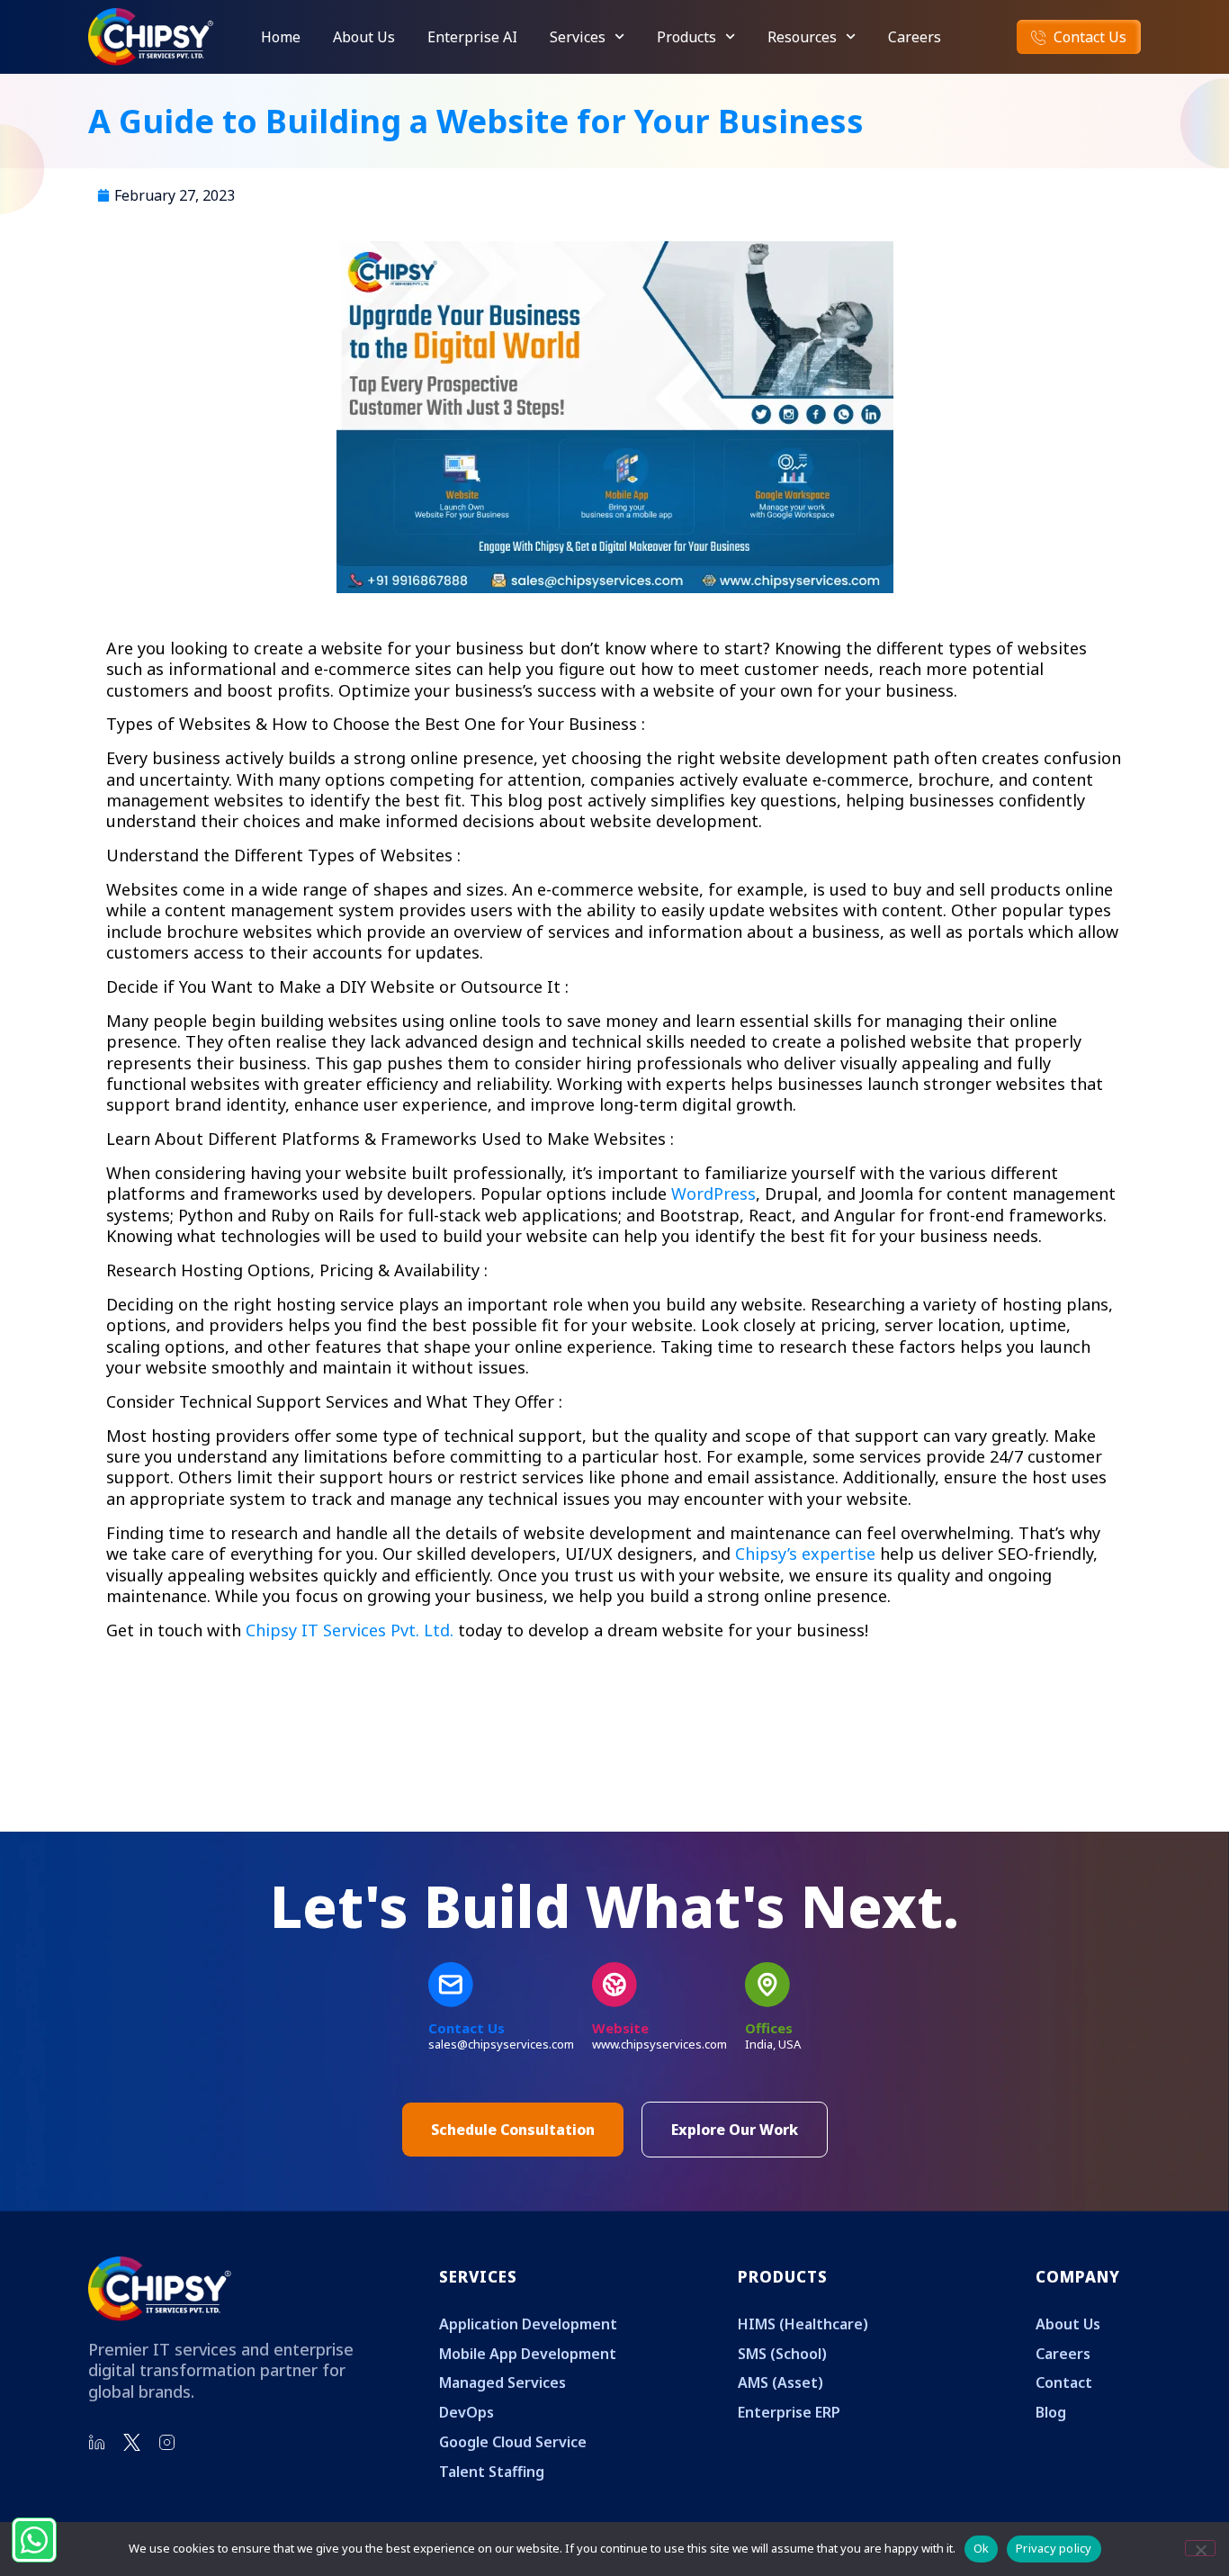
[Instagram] (167, 2443)
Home (281, 37)
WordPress (713, 1193)
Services (578, 37)
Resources (802, 37)
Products (686, 37)
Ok (982, 2548)
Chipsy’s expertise (805, 1554)
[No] (1200, 2548)
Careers (915, 37)
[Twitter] (132, 2443)
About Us (364, 37)
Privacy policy (1054, 2548)
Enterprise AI (472, 37)
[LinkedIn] (97, 2443)
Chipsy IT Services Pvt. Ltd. (350, 1630)
